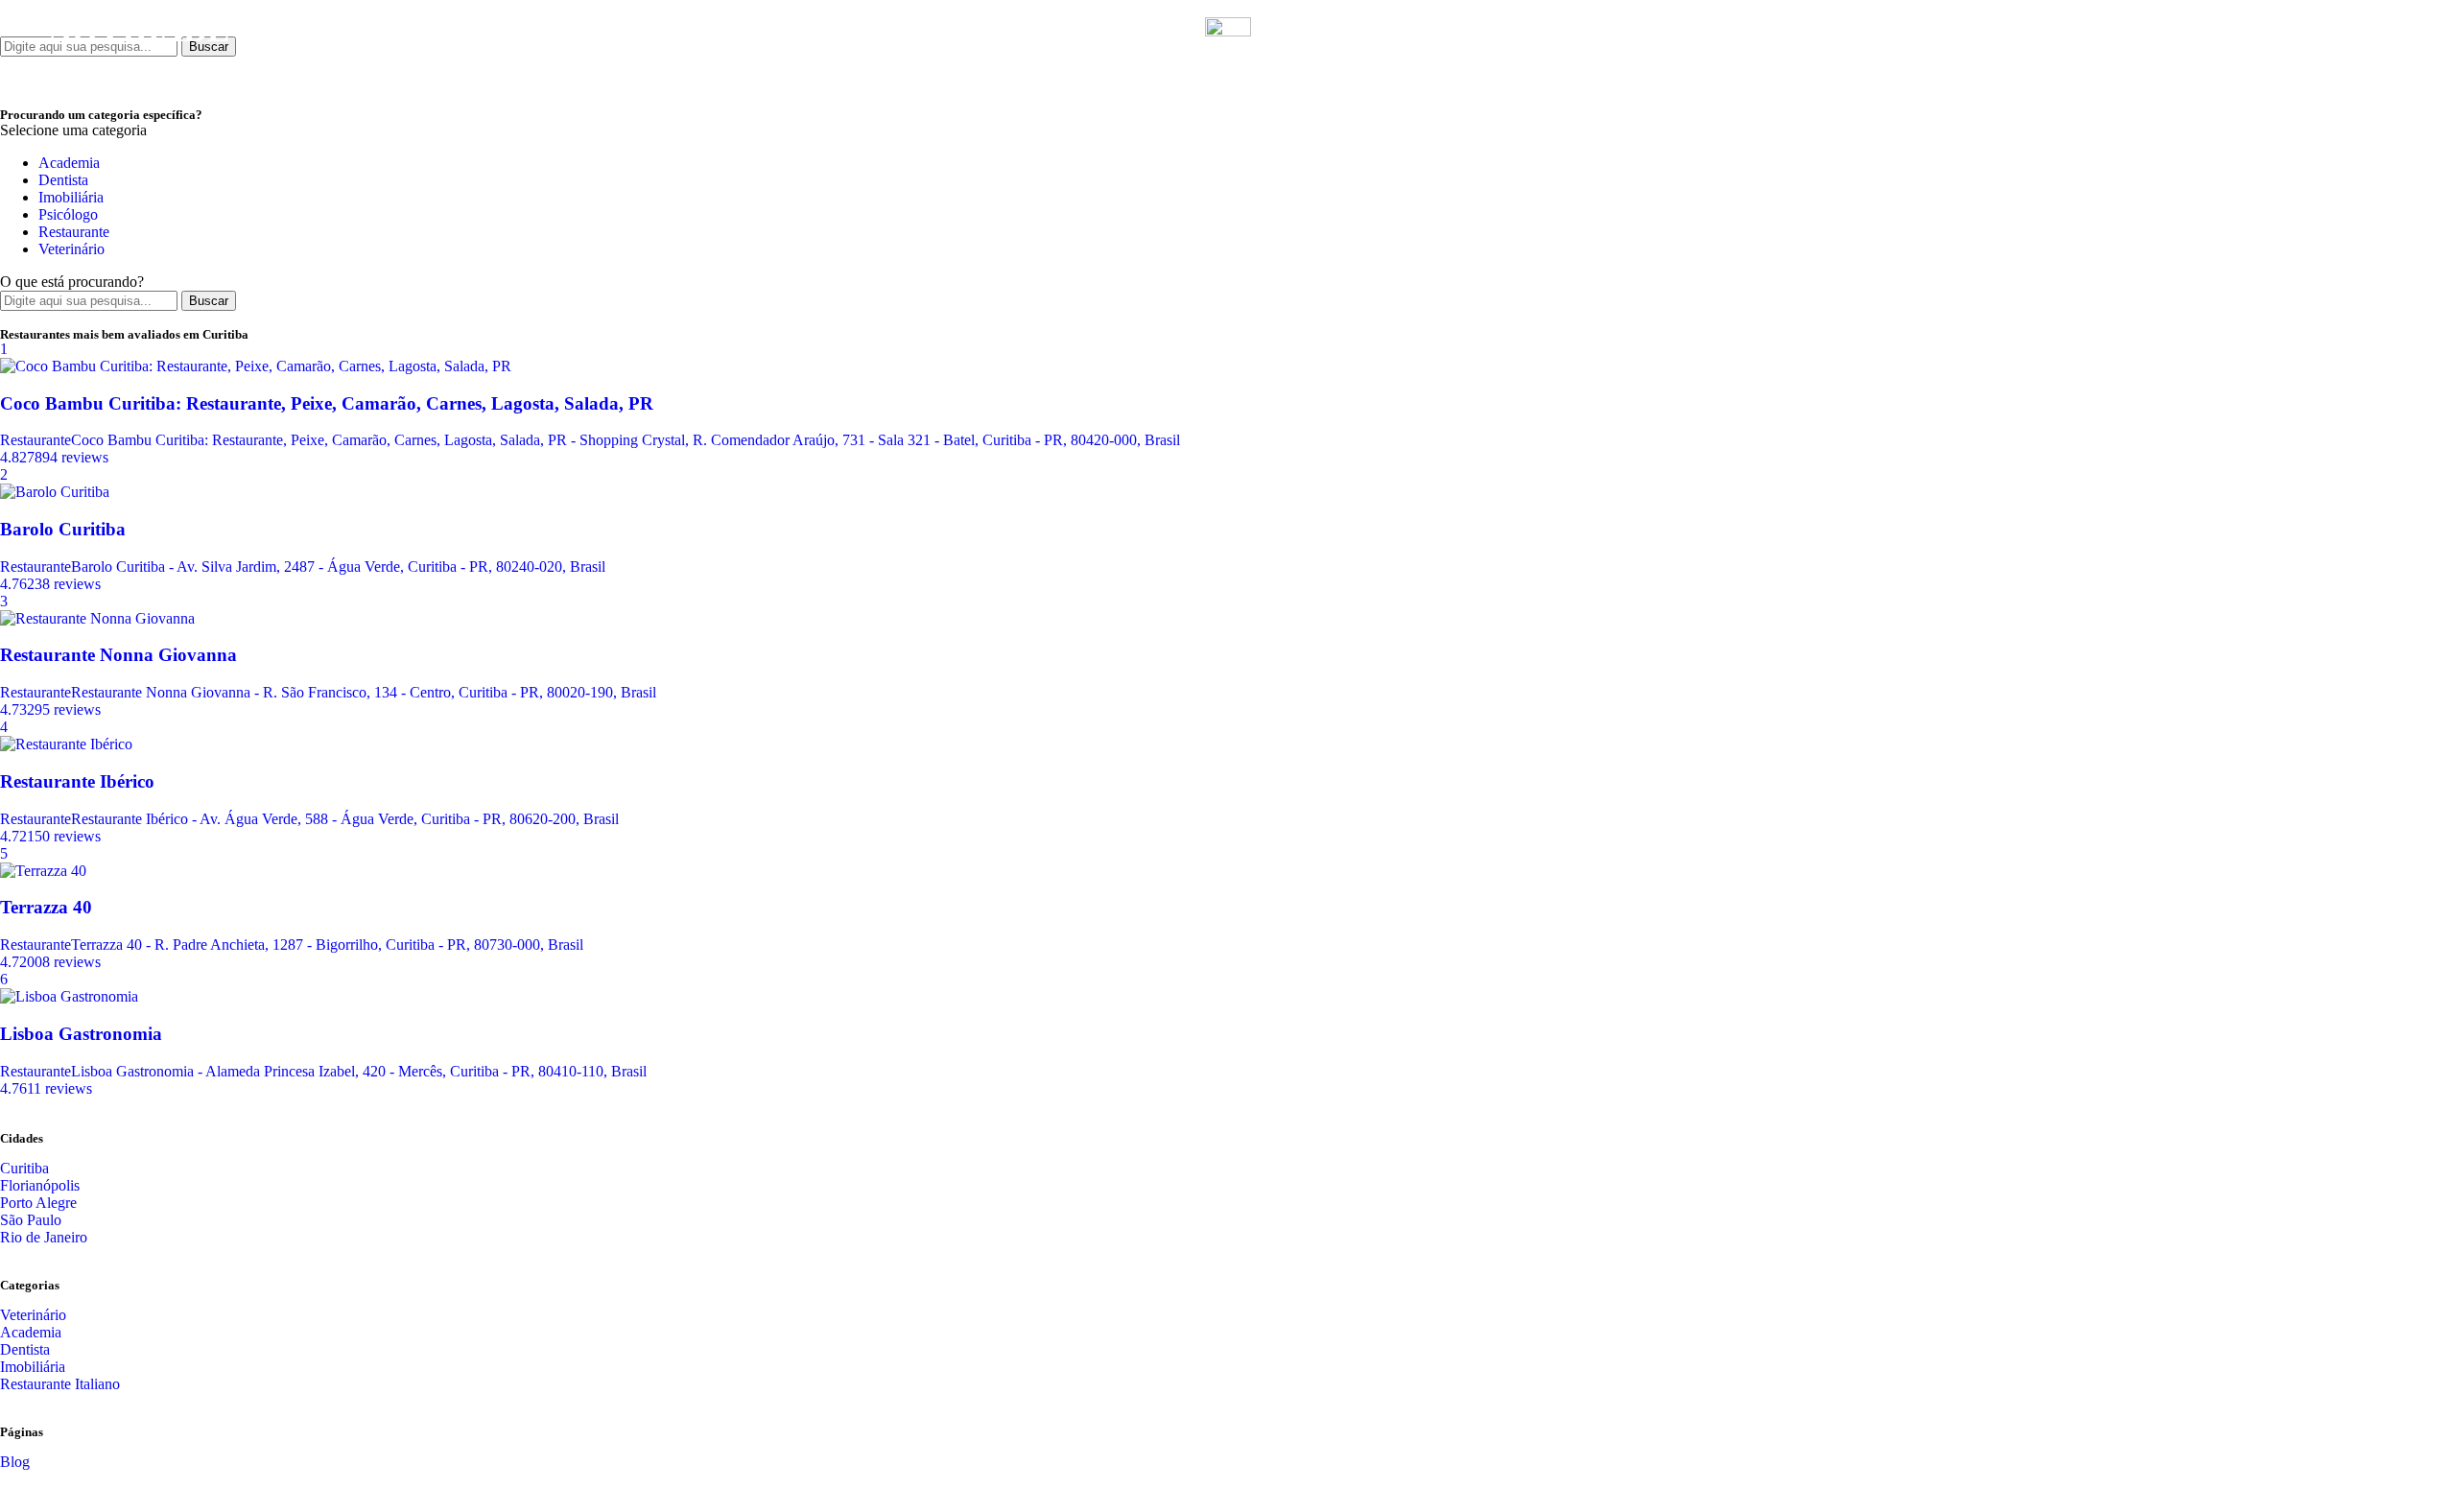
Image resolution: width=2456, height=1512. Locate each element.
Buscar (209, 301)
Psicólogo (68, 214)
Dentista (63, 180)
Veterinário (71, 249)
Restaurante (74, 232)
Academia (69, 163)
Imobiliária (71, 197)
